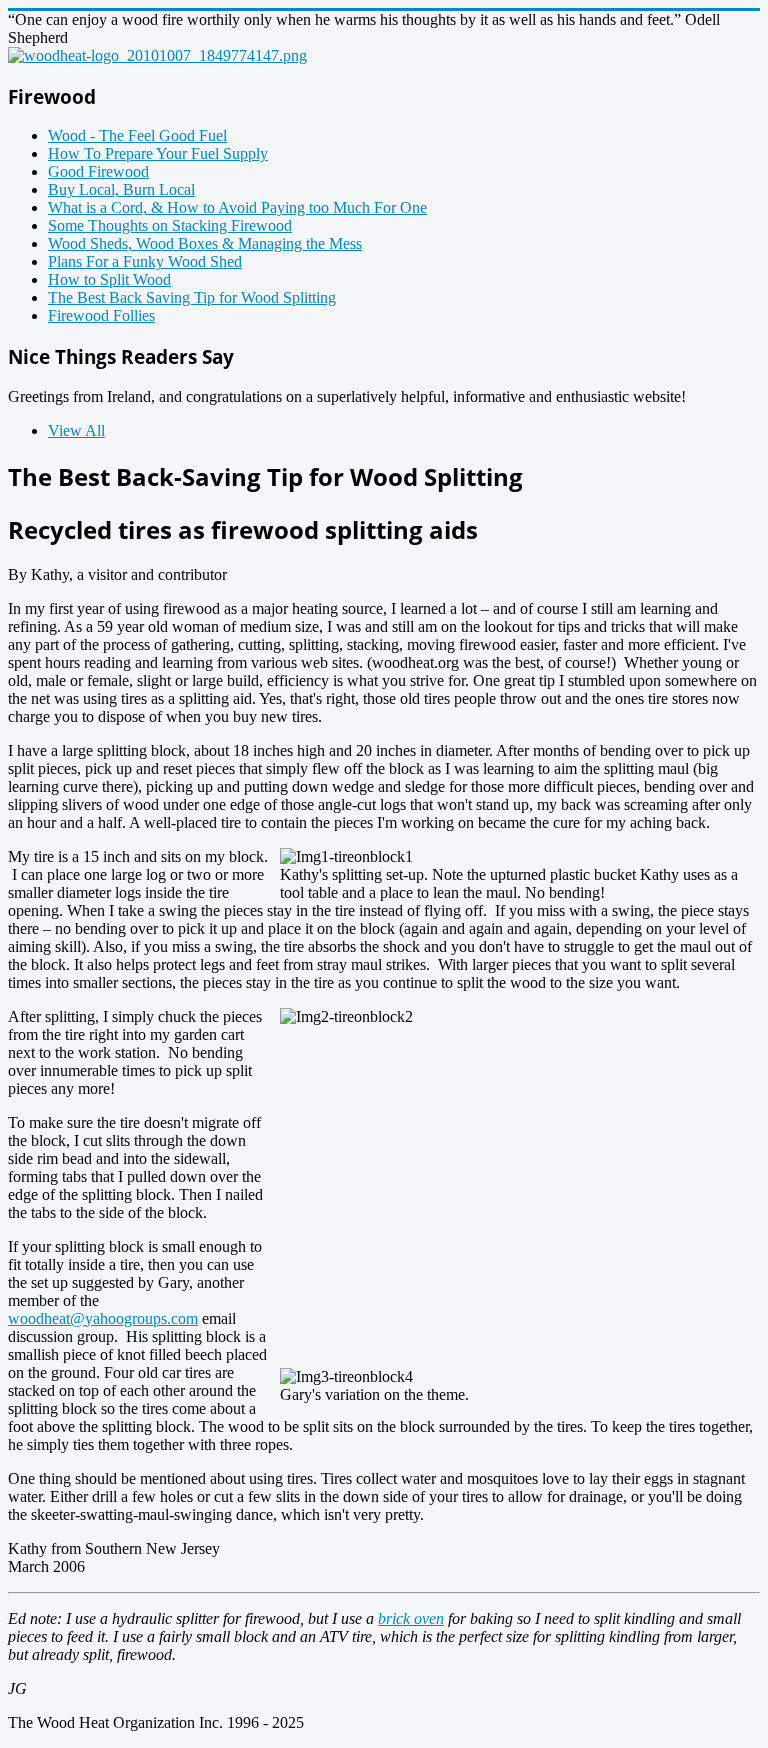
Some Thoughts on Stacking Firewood (170, 225)
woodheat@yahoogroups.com (103, 1318)
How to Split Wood (109, 279)
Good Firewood (98, 171)
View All (76, 430)
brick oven (411, 1618)
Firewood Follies (101, 315)
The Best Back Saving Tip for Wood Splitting (192, 297)
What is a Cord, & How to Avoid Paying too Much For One (237, 207)
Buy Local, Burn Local (121, 189)
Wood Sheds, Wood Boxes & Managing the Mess (205, 243)
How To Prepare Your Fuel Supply (158, 153)
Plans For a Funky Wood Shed (145, 261)
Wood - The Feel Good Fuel (137, 135)
